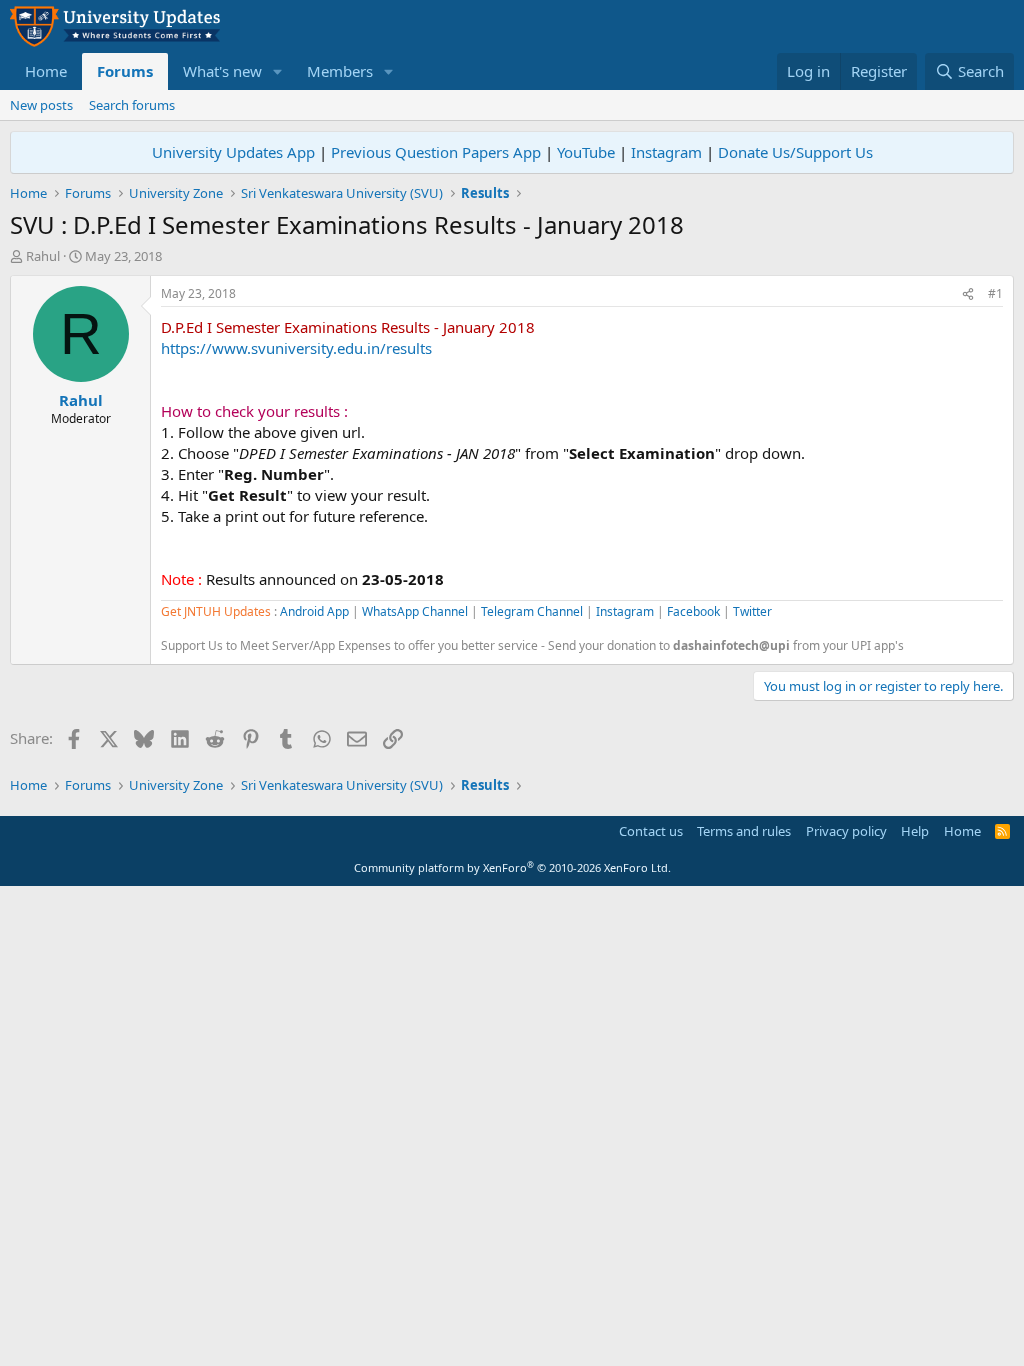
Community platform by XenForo (512, 867)
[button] (278, 71)
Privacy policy (846, 831)
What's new (222, 71)
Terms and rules (744, 831)
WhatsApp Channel (415, 611)
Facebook (693, 611)
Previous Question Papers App (436, 152)
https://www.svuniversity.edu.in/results (296, 348)
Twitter (752, 611)
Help (915, 831)
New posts (41, 105)
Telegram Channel (532, 611)
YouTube (586, 152)
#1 (995, 293)
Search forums (132, 105)
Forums (125, 71)
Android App (314, 611)
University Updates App (233, 152)
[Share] (968, 294)
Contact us (651, 831)
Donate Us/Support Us (795, 152)
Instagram (666, 152)
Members (340, 71)
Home (46, 71)
